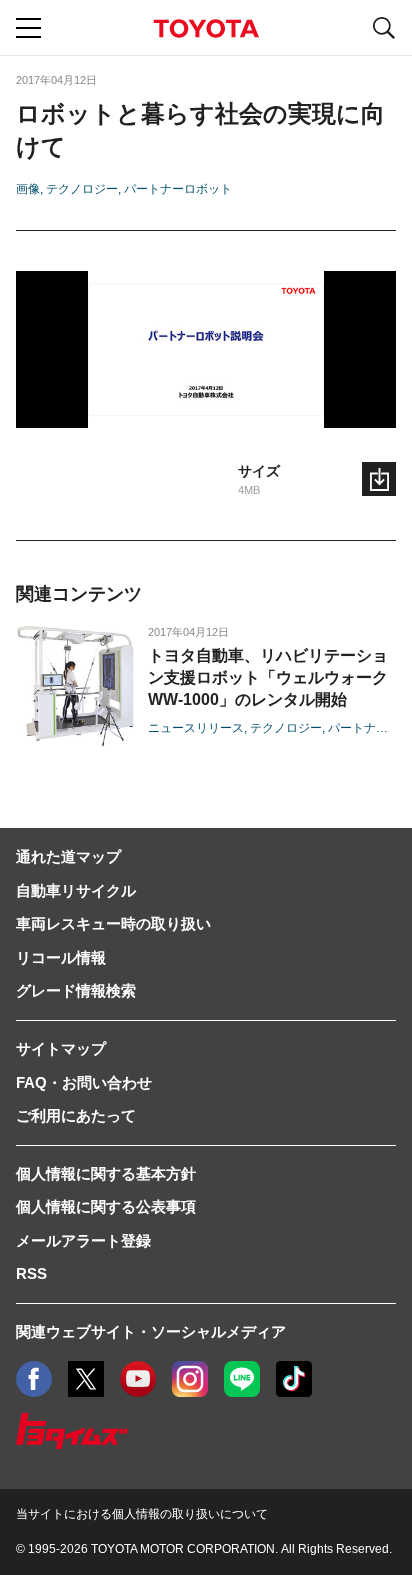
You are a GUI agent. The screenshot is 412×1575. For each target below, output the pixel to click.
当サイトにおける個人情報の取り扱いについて (142, 1514)
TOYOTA (206, 28)
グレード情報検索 (76, 990)
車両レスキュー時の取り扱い (113, 923)
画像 (28, 189)
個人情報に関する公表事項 (106, 1206)
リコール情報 (61, 957)
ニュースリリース (196, 728)
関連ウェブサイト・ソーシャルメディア (151, 1331)
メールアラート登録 (83, 1240)
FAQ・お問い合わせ (84, 1082)
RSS (31, 1273)
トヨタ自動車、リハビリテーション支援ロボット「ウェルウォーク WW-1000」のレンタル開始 (268, 677)
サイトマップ (61, 1048)
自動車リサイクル (76, 890)
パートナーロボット (178, 189)
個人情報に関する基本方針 (106, 1173)
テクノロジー (82, 189)
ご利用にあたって (76, 1115)
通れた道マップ (68, 856)
